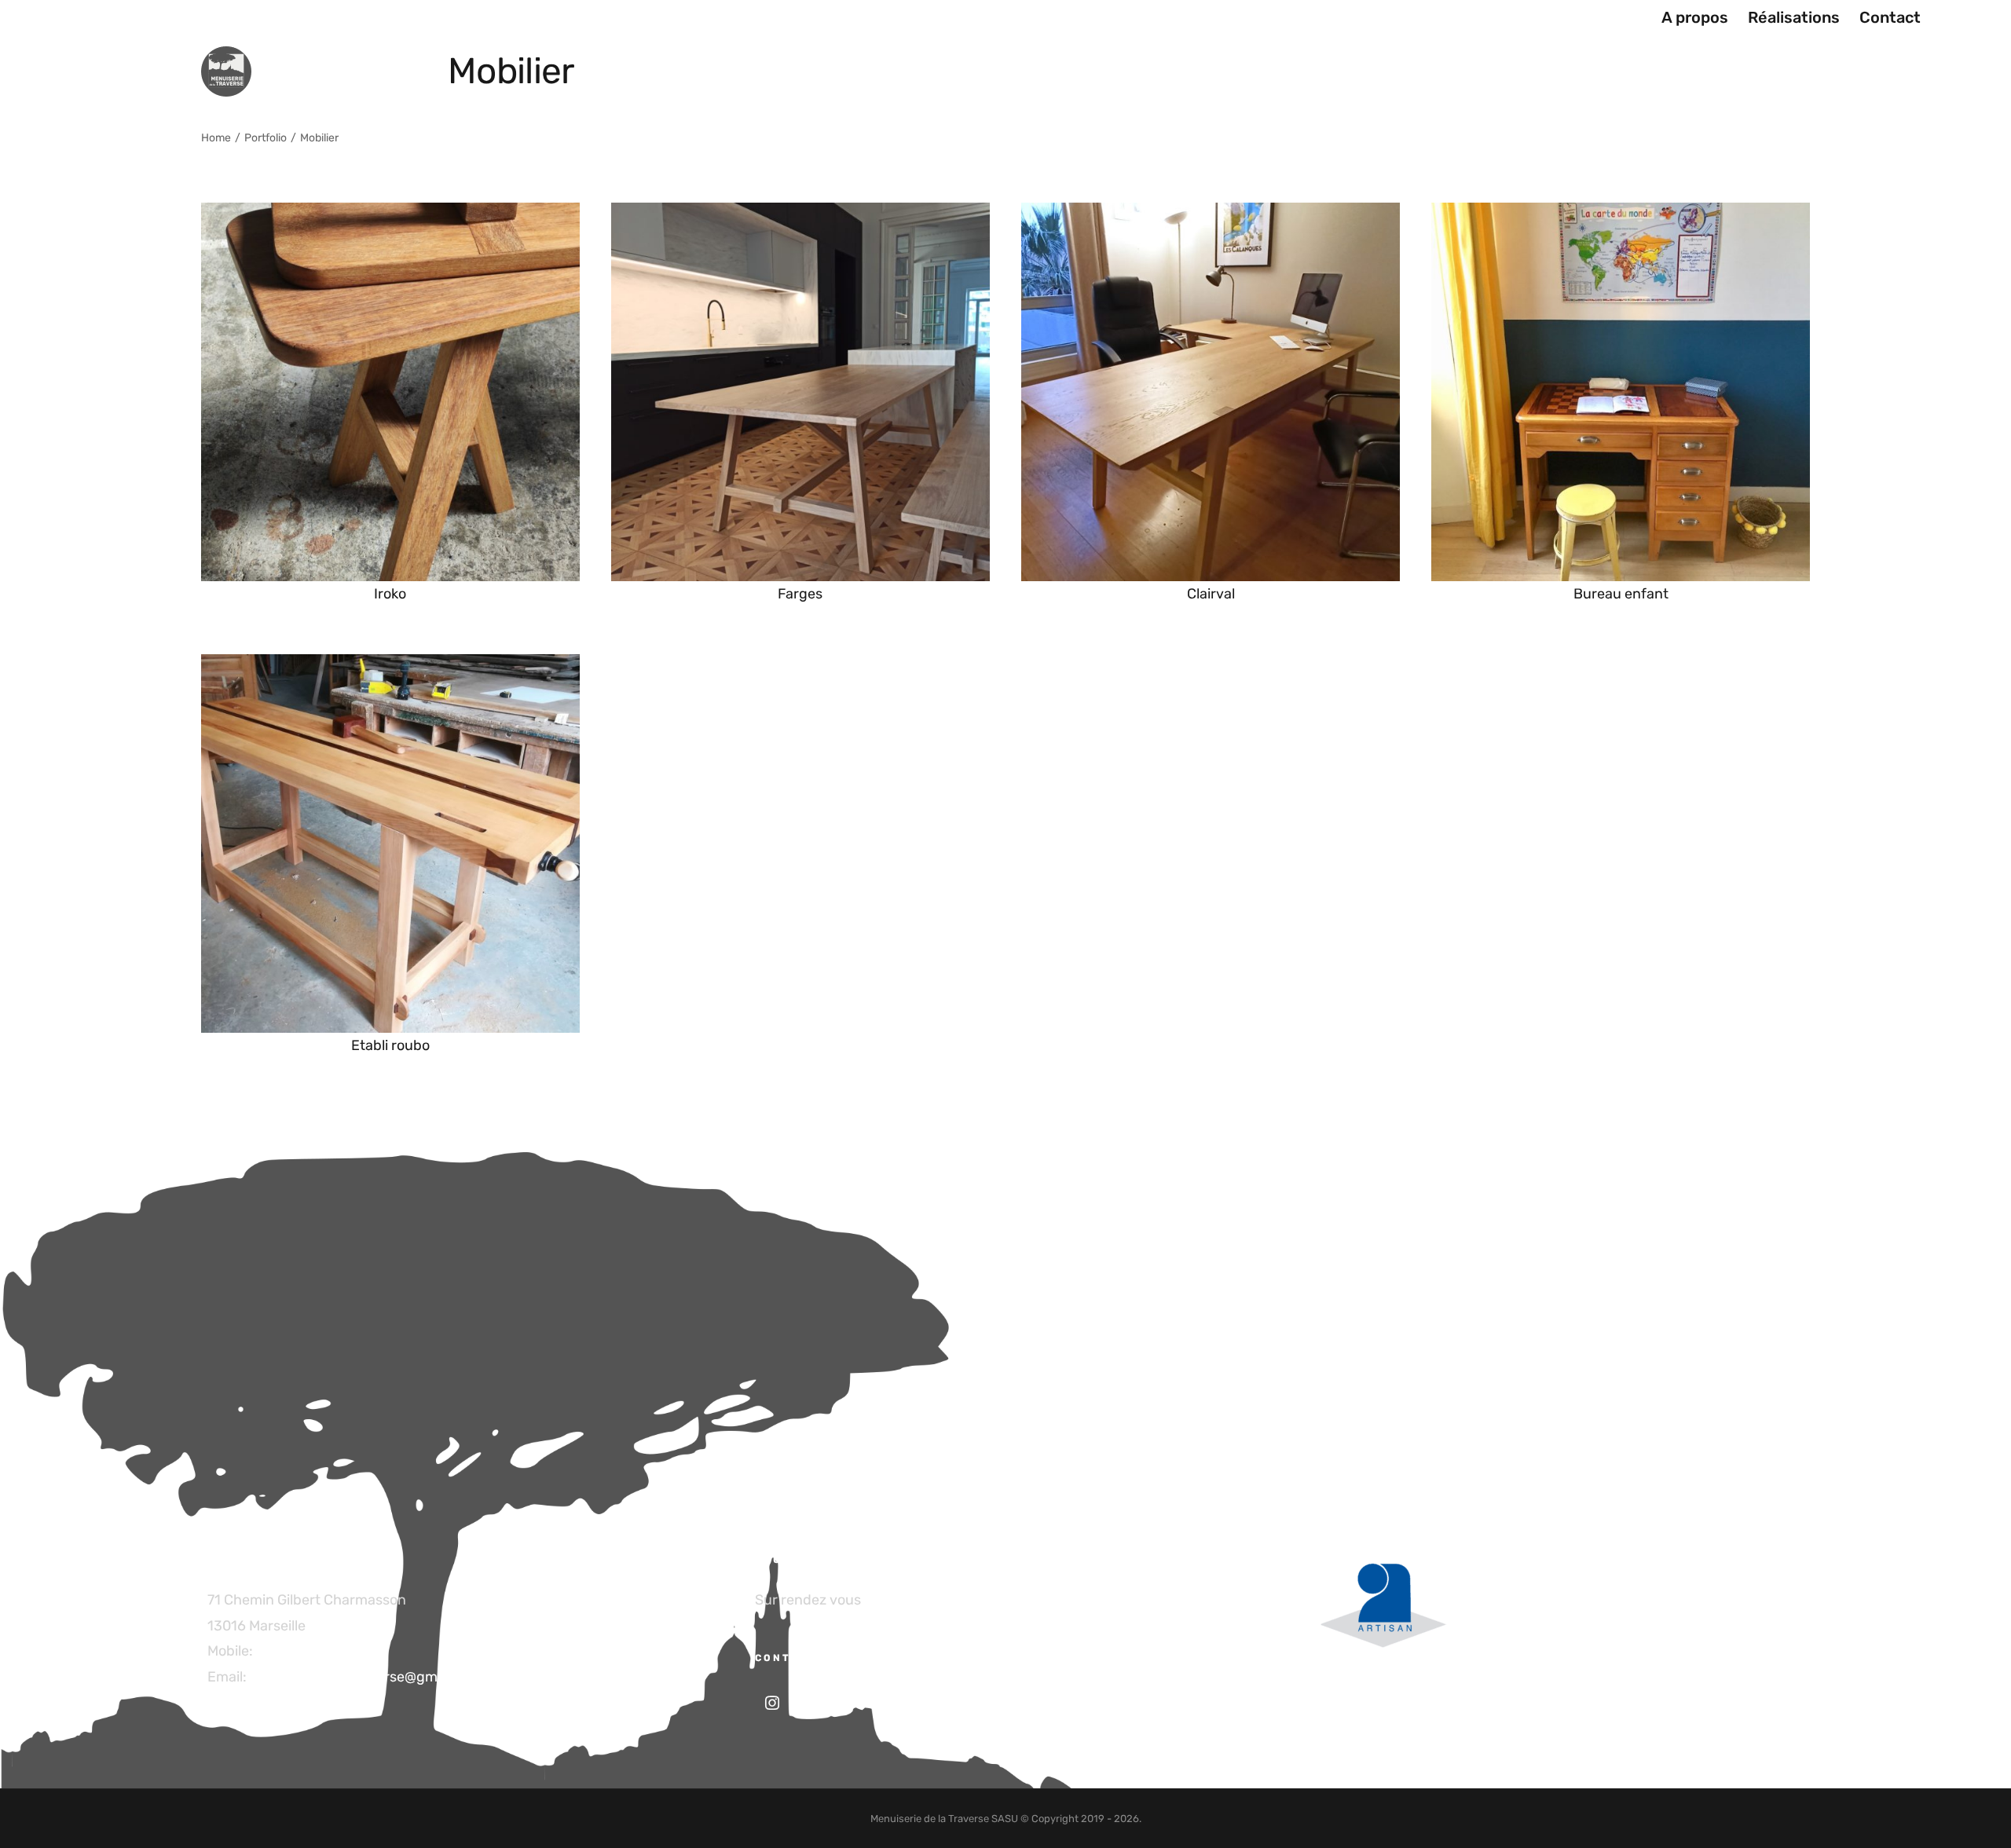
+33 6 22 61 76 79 (313, 1651)
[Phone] (859, 1703)
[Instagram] (772, 1703)
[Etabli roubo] (390, 667)
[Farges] (800, 215)
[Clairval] (1211, 215)
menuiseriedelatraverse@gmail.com (367, 1677)
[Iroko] (390, 215)
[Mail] (815, 1703)
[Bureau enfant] (1621, 215)
